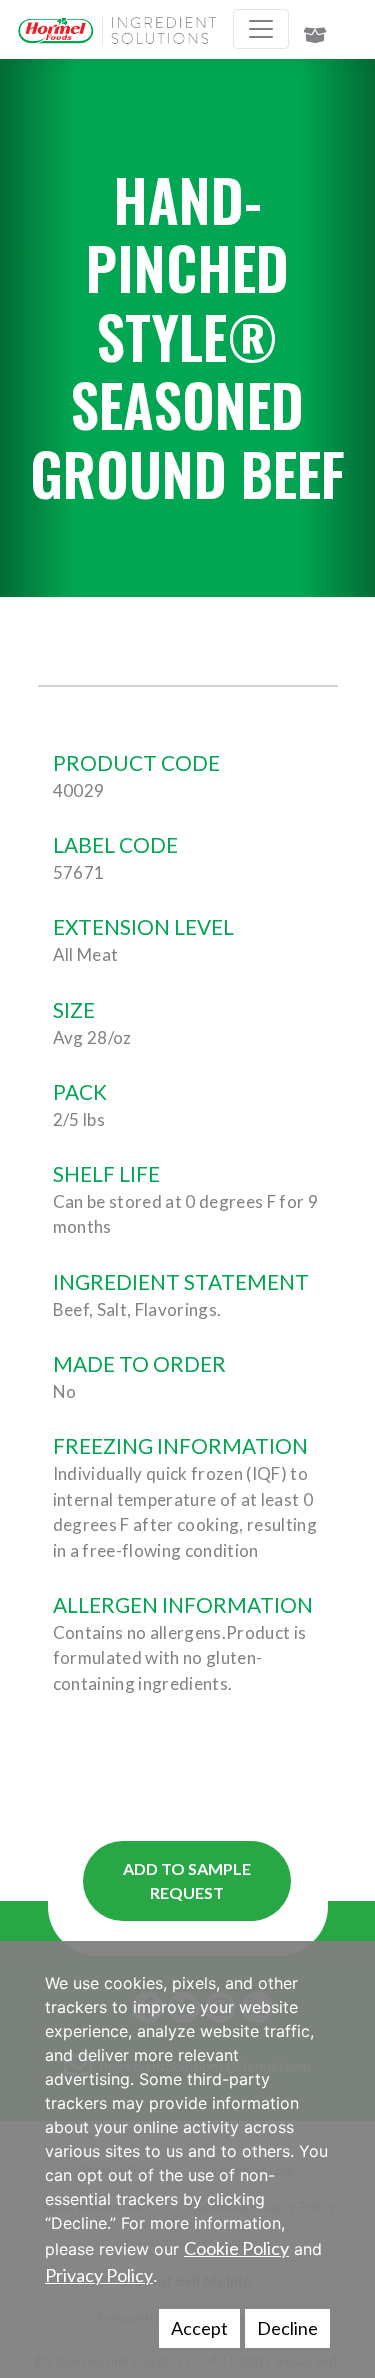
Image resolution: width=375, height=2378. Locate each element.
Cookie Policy (236, 2248)
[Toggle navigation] (261, 29)
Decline (287, 2328)
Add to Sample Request (187, 1880)
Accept (199, 2328)
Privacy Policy (99, 2275)
